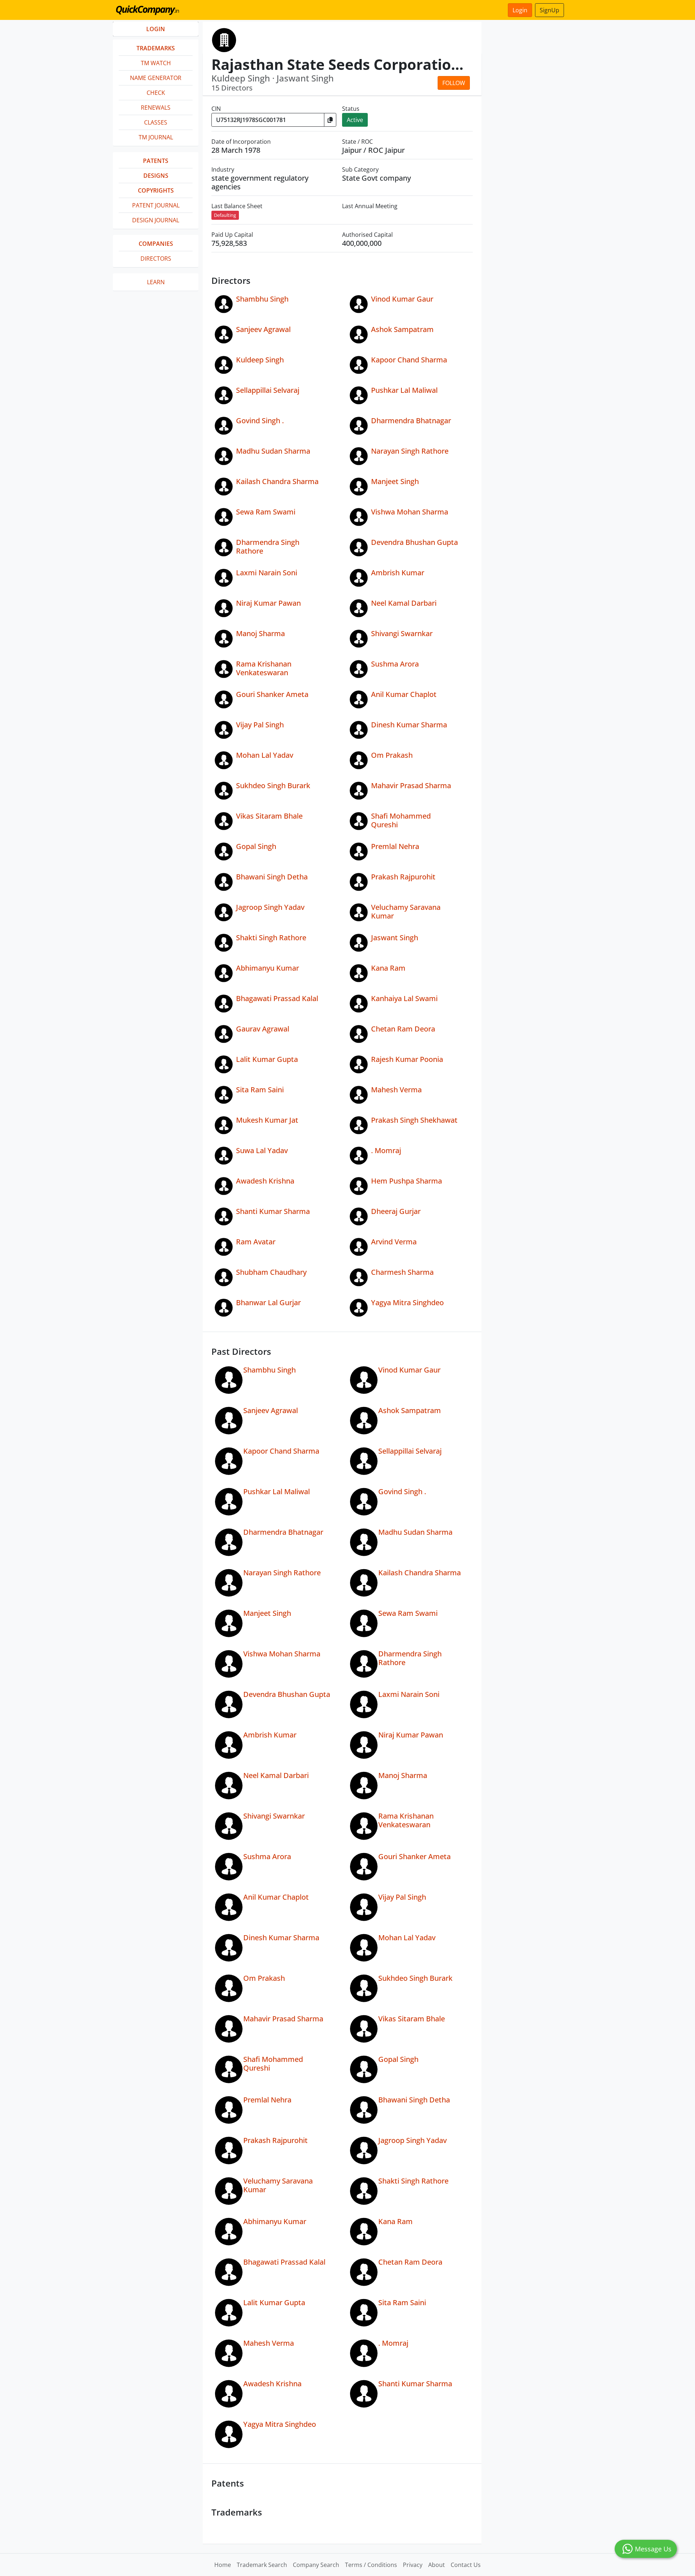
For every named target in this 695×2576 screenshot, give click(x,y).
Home (223, 2565)
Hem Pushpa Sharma (407, 1181)
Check (156, 93)
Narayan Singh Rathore (410, 451)
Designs (156, 176)
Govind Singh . (260, 421)
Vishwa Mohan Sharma (410, 512)
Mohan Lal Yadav (265, 755)
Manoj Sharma (260, 633)
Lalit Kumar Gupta (267, 1059)
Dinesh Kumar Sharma (409, 725)
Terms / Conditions (371, 2565)
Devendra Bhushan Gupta (414, 542)
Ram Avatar (256, 1242)
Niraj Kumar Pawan (268, 603)
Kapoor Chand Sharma (409, 360)
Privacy (413, 2565)
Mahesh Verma (396, 1090)
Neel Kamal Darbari (404, 603)
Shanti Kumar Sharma (273, 1211)
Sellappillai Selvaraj (268, 390)
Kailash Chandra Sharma (277, 481)
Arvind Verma (394, 1242)
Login (520, 10)
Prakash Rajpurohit (403, 877)
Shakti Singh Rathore (271, 938)
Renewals (156, 108)
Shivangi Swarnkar (402, 633)
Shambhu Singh (262, 299)
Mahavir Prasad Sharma (411, 785)
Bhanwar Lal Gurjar (268, 1302)
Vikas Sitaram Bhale (269, 816)
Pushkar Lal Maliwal (404, 390)
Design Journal (156, 220)
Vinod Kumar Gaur (402, 299)
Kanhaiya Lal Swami (404, 998)
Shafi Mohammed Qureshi (401, 820)
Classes (156, 122)
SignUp (549, 10)
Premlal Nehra (395, 846)
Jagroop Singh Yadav (270, 907)
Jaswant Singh (395, 938)
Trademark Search (262, 2565)
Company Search (316, 2565)
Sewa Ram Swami (266, 512)
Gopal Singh (256, 846)
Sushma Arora (395, 664)
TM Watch (156, 63)
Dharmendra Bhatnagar (411, 421)
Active (355, 120)
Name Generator (156, 78)
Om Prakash (392, 755)
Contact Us (466, 2565)
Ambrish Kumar (398, 573)
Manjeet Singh (395, 481)
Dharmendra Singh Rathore (268, 547)
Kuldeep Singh (260, 360)
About (437, 2565)
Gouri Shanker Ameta (272, 694)
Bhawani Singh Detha (272, 877)
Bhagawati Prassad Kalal (277, 998)
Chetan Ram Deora (403, 1029)
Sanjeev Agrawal (263, 329)
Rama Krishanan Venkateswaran (264, 668)
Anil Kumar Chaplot (404, 694)
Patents (156, 161)
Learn (156, 282)
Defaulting (225, 215)
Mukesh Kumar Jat (267, 1120)
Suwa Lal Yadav (262, 1150)
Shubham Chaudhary (271, 1272)
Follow (454, 83)
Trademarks (156, 48)
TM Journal (156, 137)
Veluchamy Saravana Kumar (406, 911)
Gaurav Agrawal (263, 1029)
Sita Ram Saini (260, 1090)
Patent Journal (156, 205)
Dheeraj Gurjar (396, 1211)
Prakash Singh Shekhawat (414, 1120)
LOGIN (156, 29)
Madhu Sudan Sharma (273, 451)
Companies (156, 244)
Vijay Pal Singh (260, 725)
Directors (156, 259)
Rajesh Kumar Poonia (407, 1059)
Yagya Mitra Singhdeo (407, 1302)
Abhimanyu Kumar (268, 968)
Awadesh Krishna (265, 1181)
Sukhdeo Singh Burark (273, 785)
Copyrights (156, 190)
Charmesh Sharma (402, 1272)
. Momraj (386, 1150)
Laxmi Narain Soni (267, 573)
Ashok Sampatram (402, 329)
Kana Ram (388, 968)
